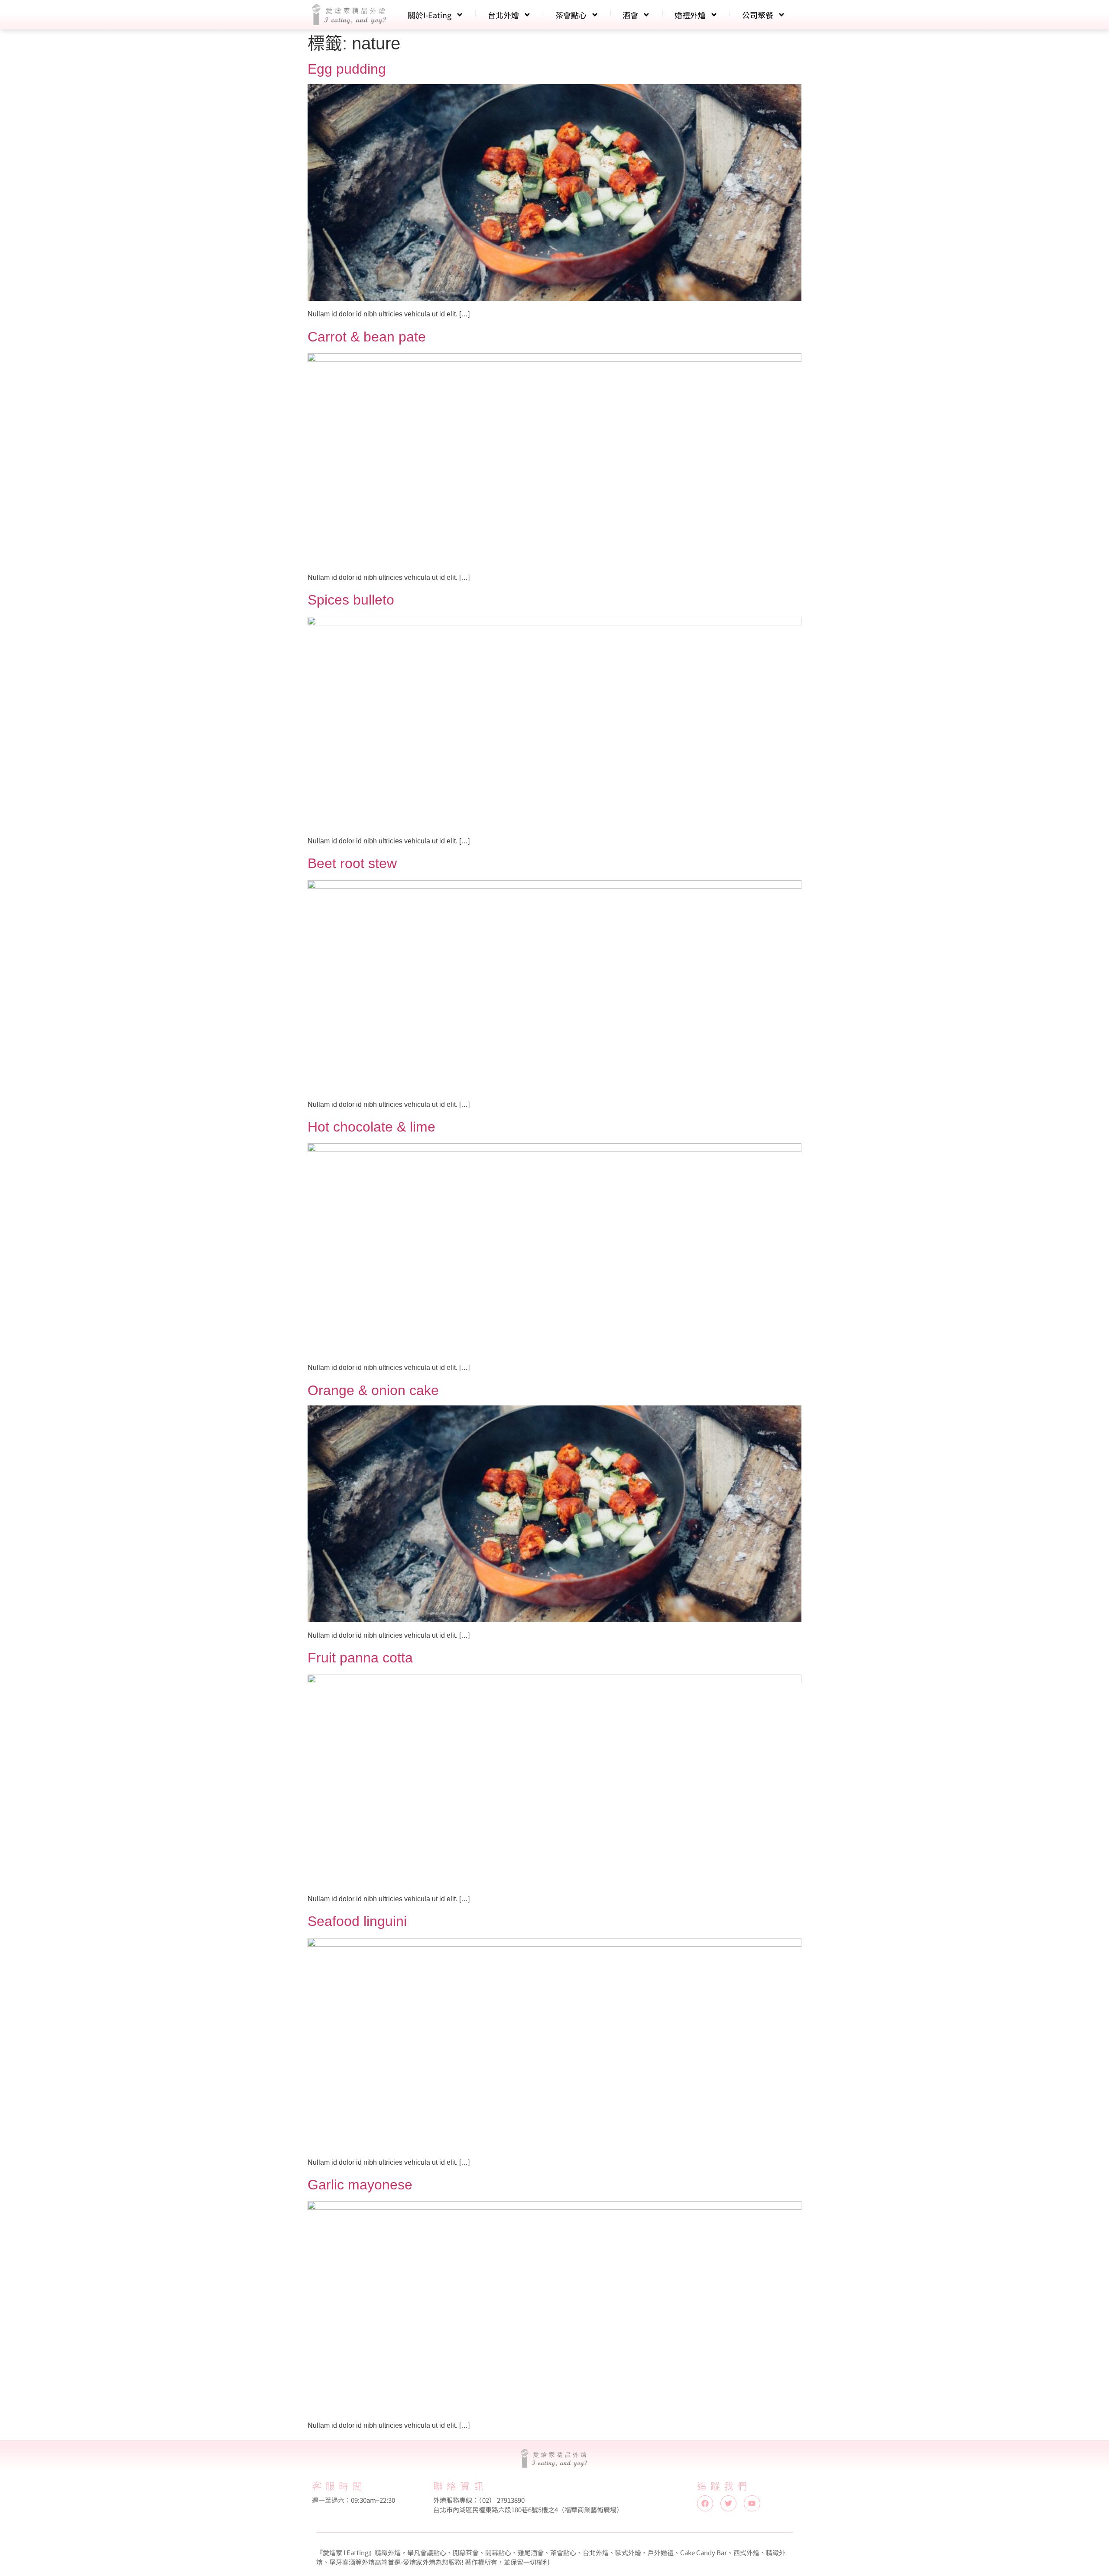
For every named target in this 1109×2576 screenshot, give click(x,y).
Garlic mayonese (360, 2185)
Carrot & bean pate (367, 337)
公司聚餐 (758, 15)
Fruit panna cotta (360, 1658)
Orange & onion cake (373, 1390)
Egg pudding (347, 69)
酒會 (630, 15)
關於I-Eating (430, 15)
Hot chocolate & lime (371, 1127)
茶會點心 (571, 15)
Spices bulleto (351, 600)
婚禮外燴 (690, 15)
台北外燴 (503, 15)
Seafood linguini (357, 1921)
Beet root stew (352, 863)
